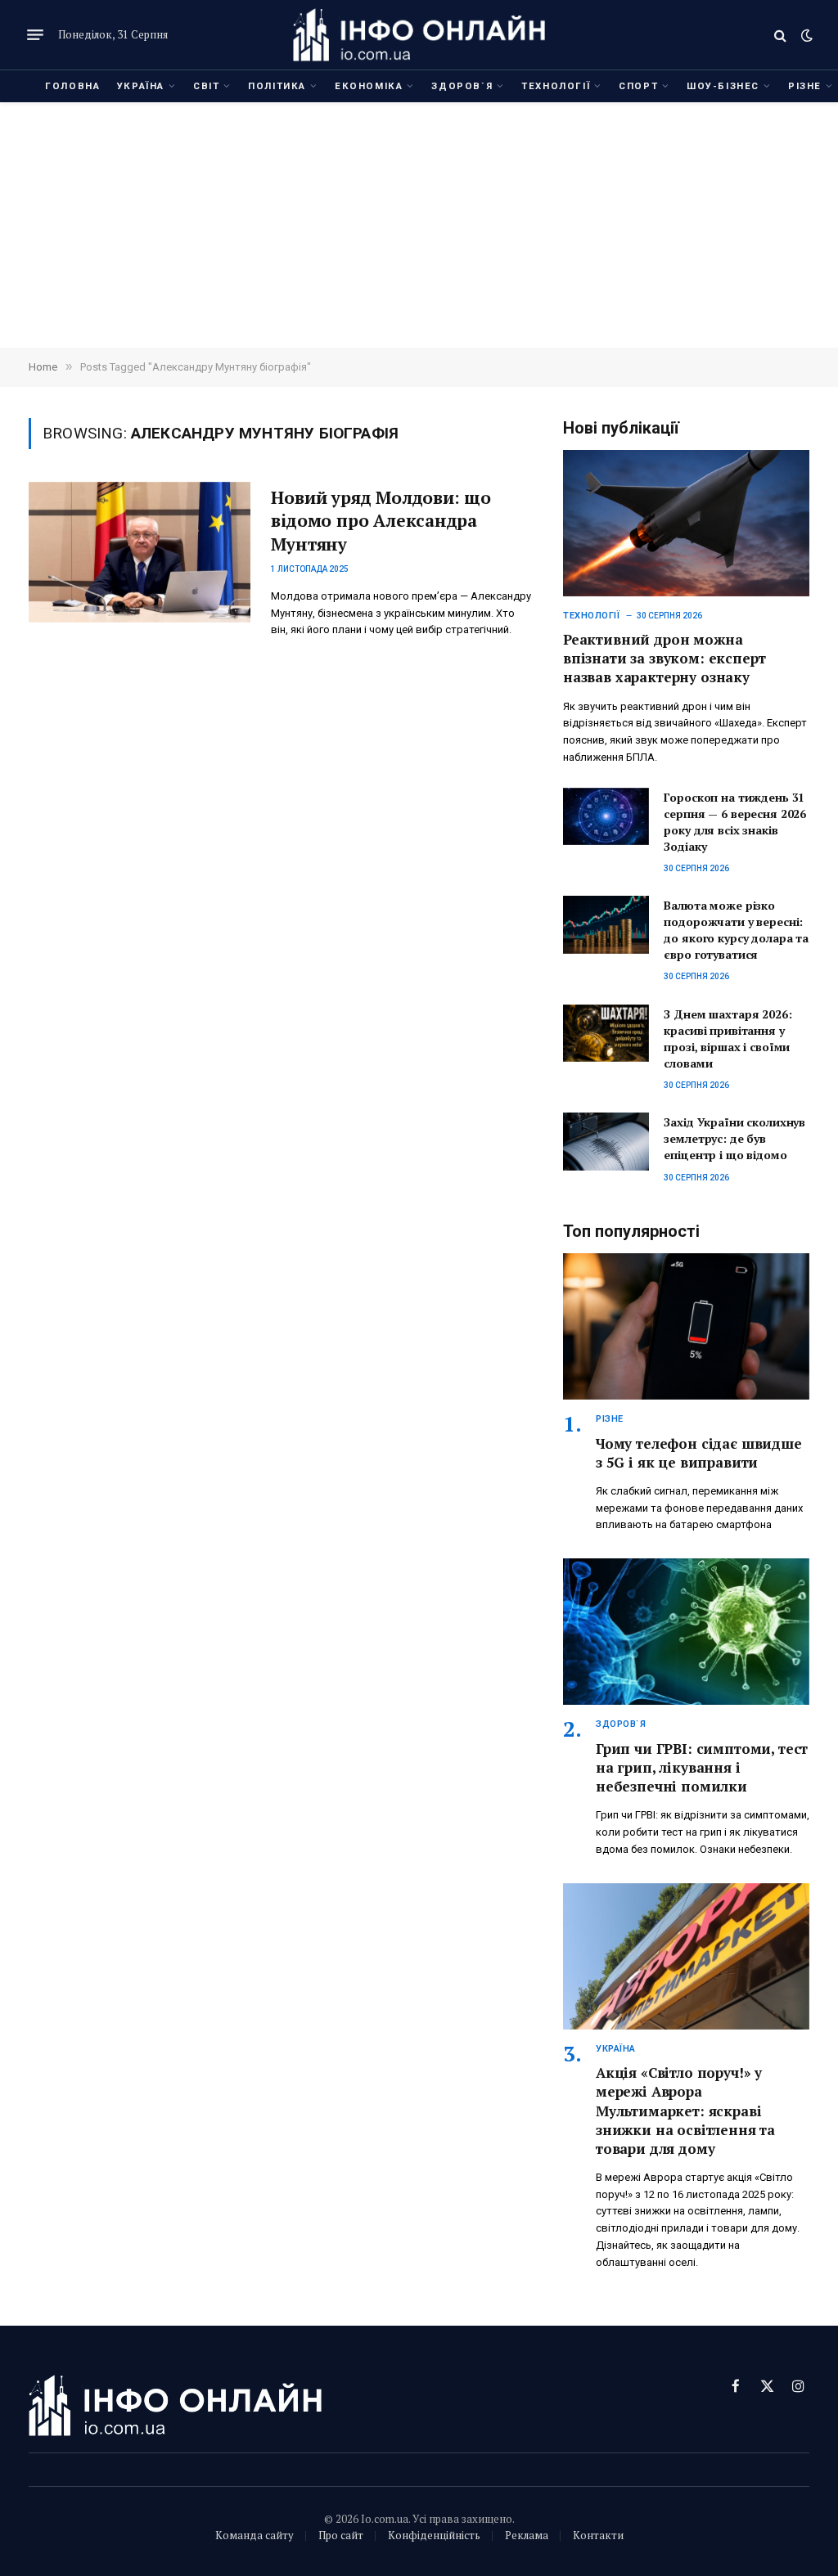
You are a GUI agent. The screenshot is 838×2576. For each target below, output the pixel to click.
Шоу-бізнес (723, 86)
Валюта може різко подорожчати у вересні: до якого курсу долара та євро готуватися (736, 930)
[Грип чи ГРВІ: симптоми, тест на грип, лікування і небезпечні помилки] (686, 1632)
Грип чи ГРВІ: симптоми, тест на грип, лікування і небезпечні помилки (702, 1767)
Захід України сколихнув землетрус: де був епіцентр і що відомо (734, 1138)
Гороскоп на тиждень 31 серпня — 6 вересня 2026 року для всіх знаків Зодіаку (735, 822)
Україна (141, 86)
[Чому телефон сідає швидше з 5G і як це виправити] (686, 1326)
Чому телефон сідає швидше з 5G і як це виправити (699, 1453)
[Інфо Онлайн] (419, 35)
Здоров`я (462, 86)
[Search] (780, 35)
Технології (556, 86)
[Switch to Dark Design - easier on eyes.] (805, 35)
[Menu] (35, 35)
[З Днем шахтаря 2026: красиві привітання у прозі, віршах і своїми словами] (606, 1033)
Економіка (369, 86)
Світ (206, 86)
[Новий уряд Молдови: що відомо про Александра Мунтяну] (140, 552)
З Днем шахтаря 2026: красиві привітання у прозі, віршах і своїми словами (728, 1038)
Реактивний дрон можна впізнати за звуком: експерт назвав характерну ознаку (664, 658)
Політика (277, 86)
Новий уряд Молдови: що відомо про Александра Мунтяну (381, 521)
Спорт (638, 86)
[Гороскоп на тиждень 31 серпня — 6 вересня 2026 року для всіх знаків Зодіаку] (606, 816)
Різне (610, 1419)
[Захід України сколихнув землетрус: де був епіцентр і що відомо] (606, 1141)
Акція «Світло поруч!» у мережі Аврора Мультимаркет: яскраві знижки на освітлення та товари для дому (685, 2110)
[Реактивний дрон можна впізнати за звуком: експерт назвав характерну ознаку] (686, 523)
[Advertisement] (419, 225)
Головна (72, 86)
